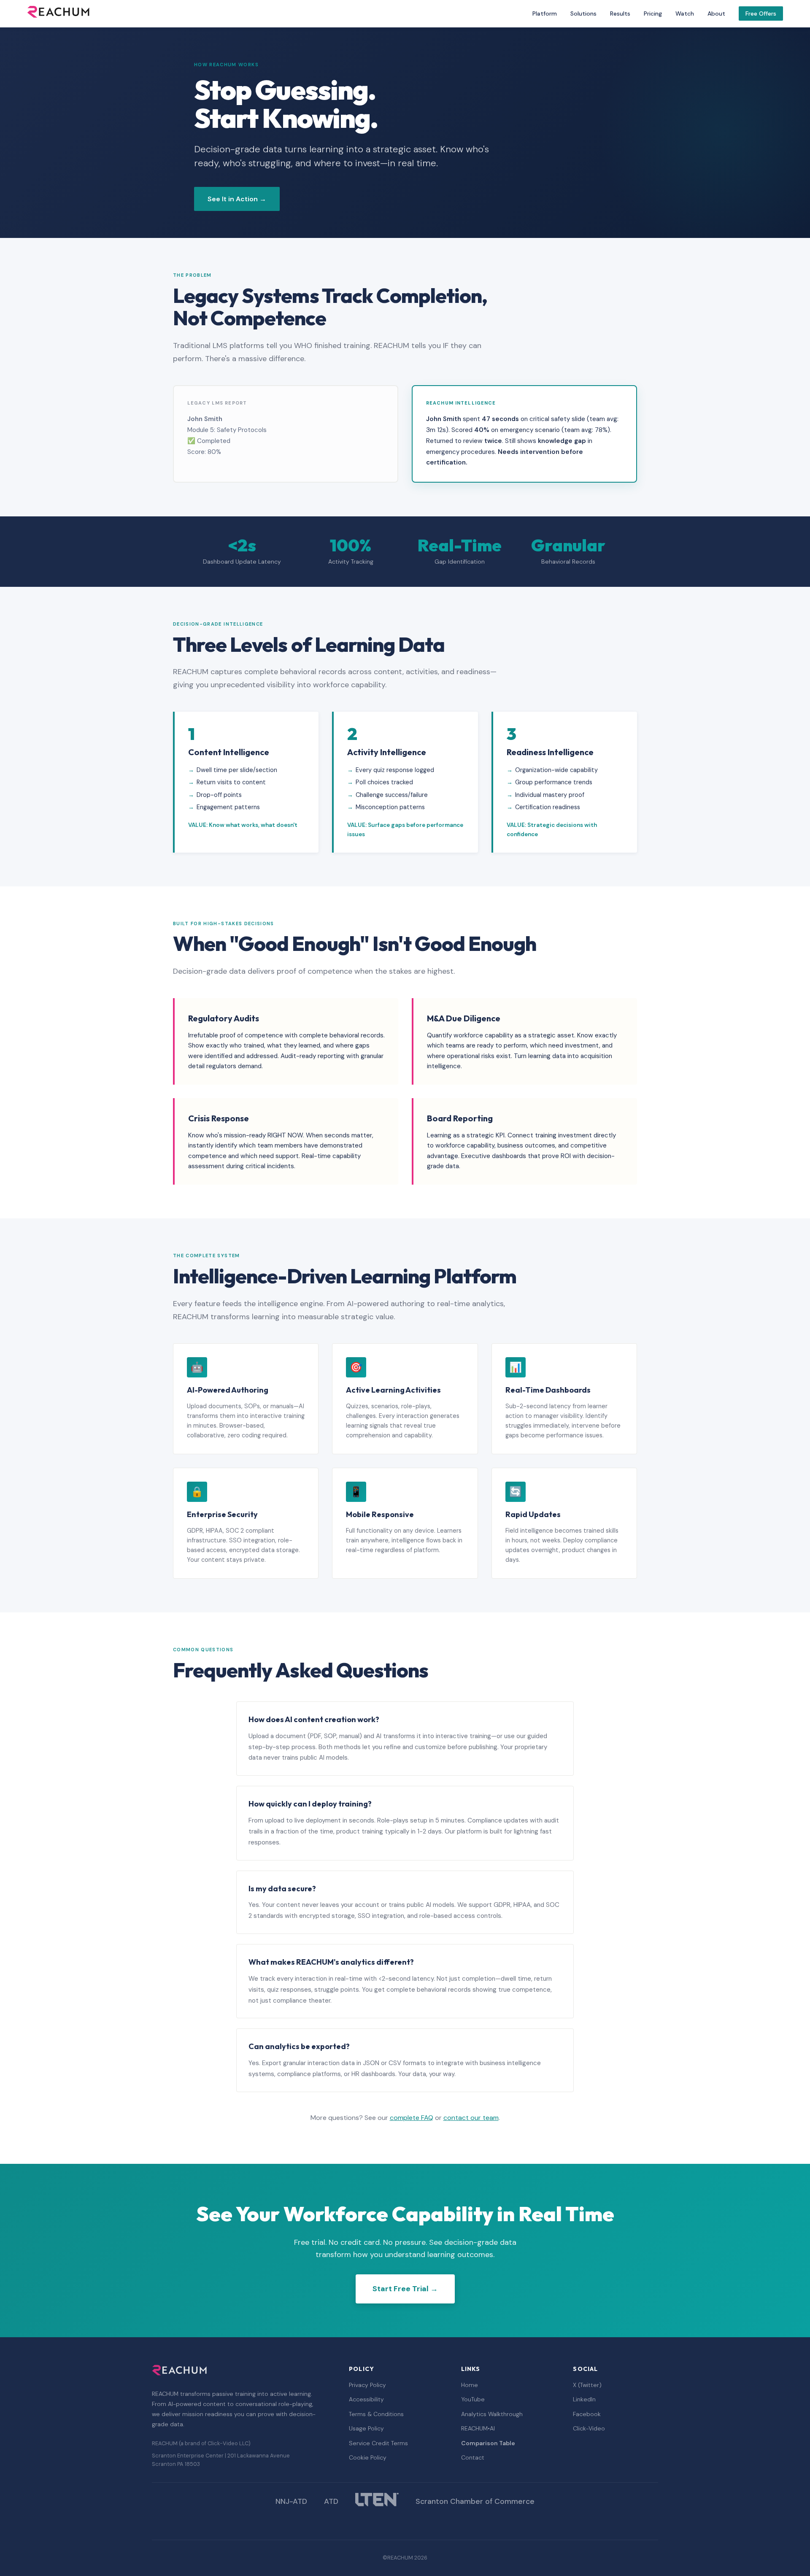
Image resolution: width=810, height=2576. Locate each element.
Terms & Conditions (376, 2414)
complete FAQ (412, 2118)
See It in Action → (237, 199)
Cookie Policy (368, 2457)
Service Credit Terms (378, 2443)
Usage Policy (366, 2428)
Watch (685, 14)
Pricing (653, 14)
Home (470, 2385)
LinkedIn (584, 2399)
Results (620, 14)
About (716, 14)
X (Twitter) (587, 2385)
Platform (545, 14)
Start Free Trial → (405, 2289)
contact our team (471, 2118)
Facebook (587, 2414)
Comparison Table (488, 2443)
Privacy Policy (367, 2385)
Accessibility (366, 2399)
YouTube (473, 2399)
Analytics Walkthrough (492, 2414)
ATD (331, 2501)
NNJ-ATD (291, 2501)
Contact (473, 2457)
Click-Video (589, 2428)
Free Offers (761, 14)
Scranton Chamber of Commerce (475, 2501)
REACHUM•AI (478, 2428)
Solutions (583, 14)
